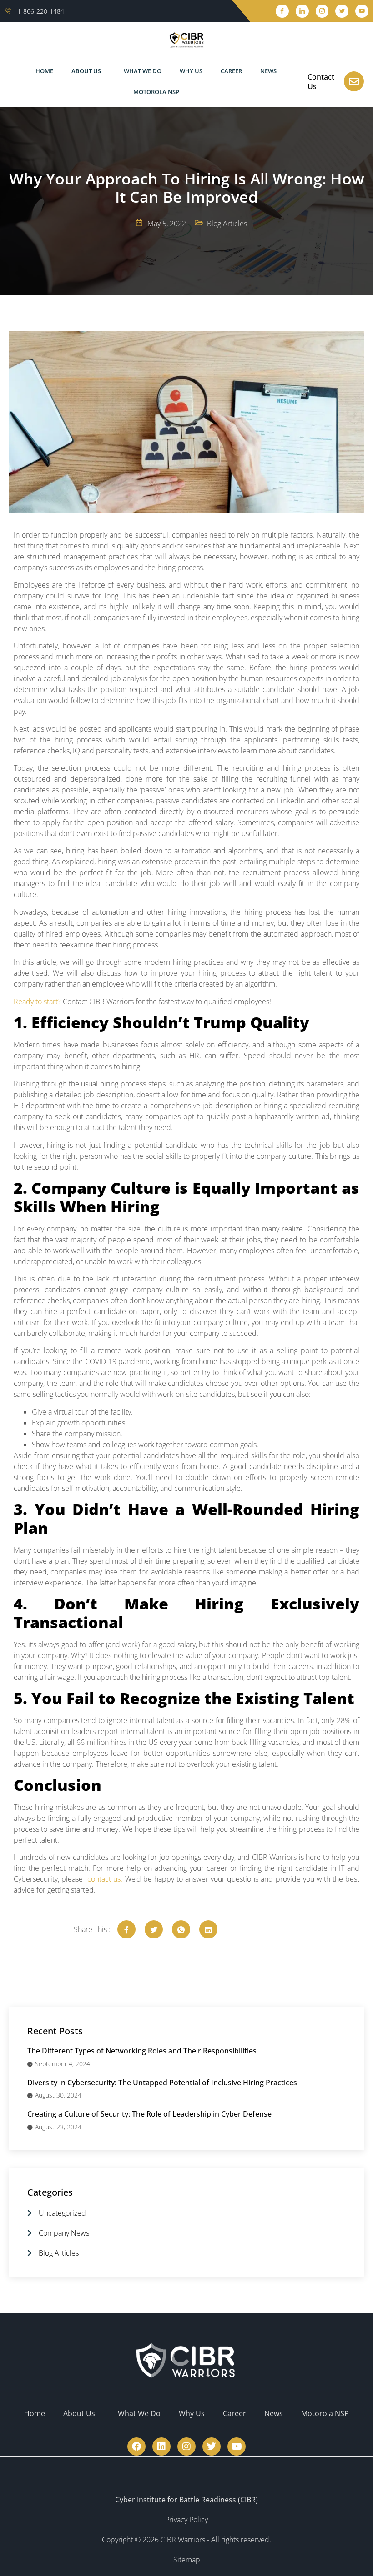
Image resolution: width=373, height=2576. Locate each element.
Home (44, 71)
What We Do (143, 71)
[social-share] (126, 1929)
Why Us (191, 71)
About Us (86, 71)
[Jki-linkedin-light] (302, 11)
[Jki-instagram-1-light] (322, 11)
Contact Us (321, 82)
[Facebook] (136, 2446)
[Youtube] (362, 11)
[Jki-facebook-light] (282, 11)
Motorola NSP (156, 92)
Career (231, 71)
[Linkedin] (161, 2446)
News (268, 71)
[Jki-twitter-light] (342, 11)
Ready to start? (37, 1002)
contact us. (104, 1879)
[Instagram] (186, 2446)
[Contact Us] (354, 81)
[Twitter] (212, 2446)
